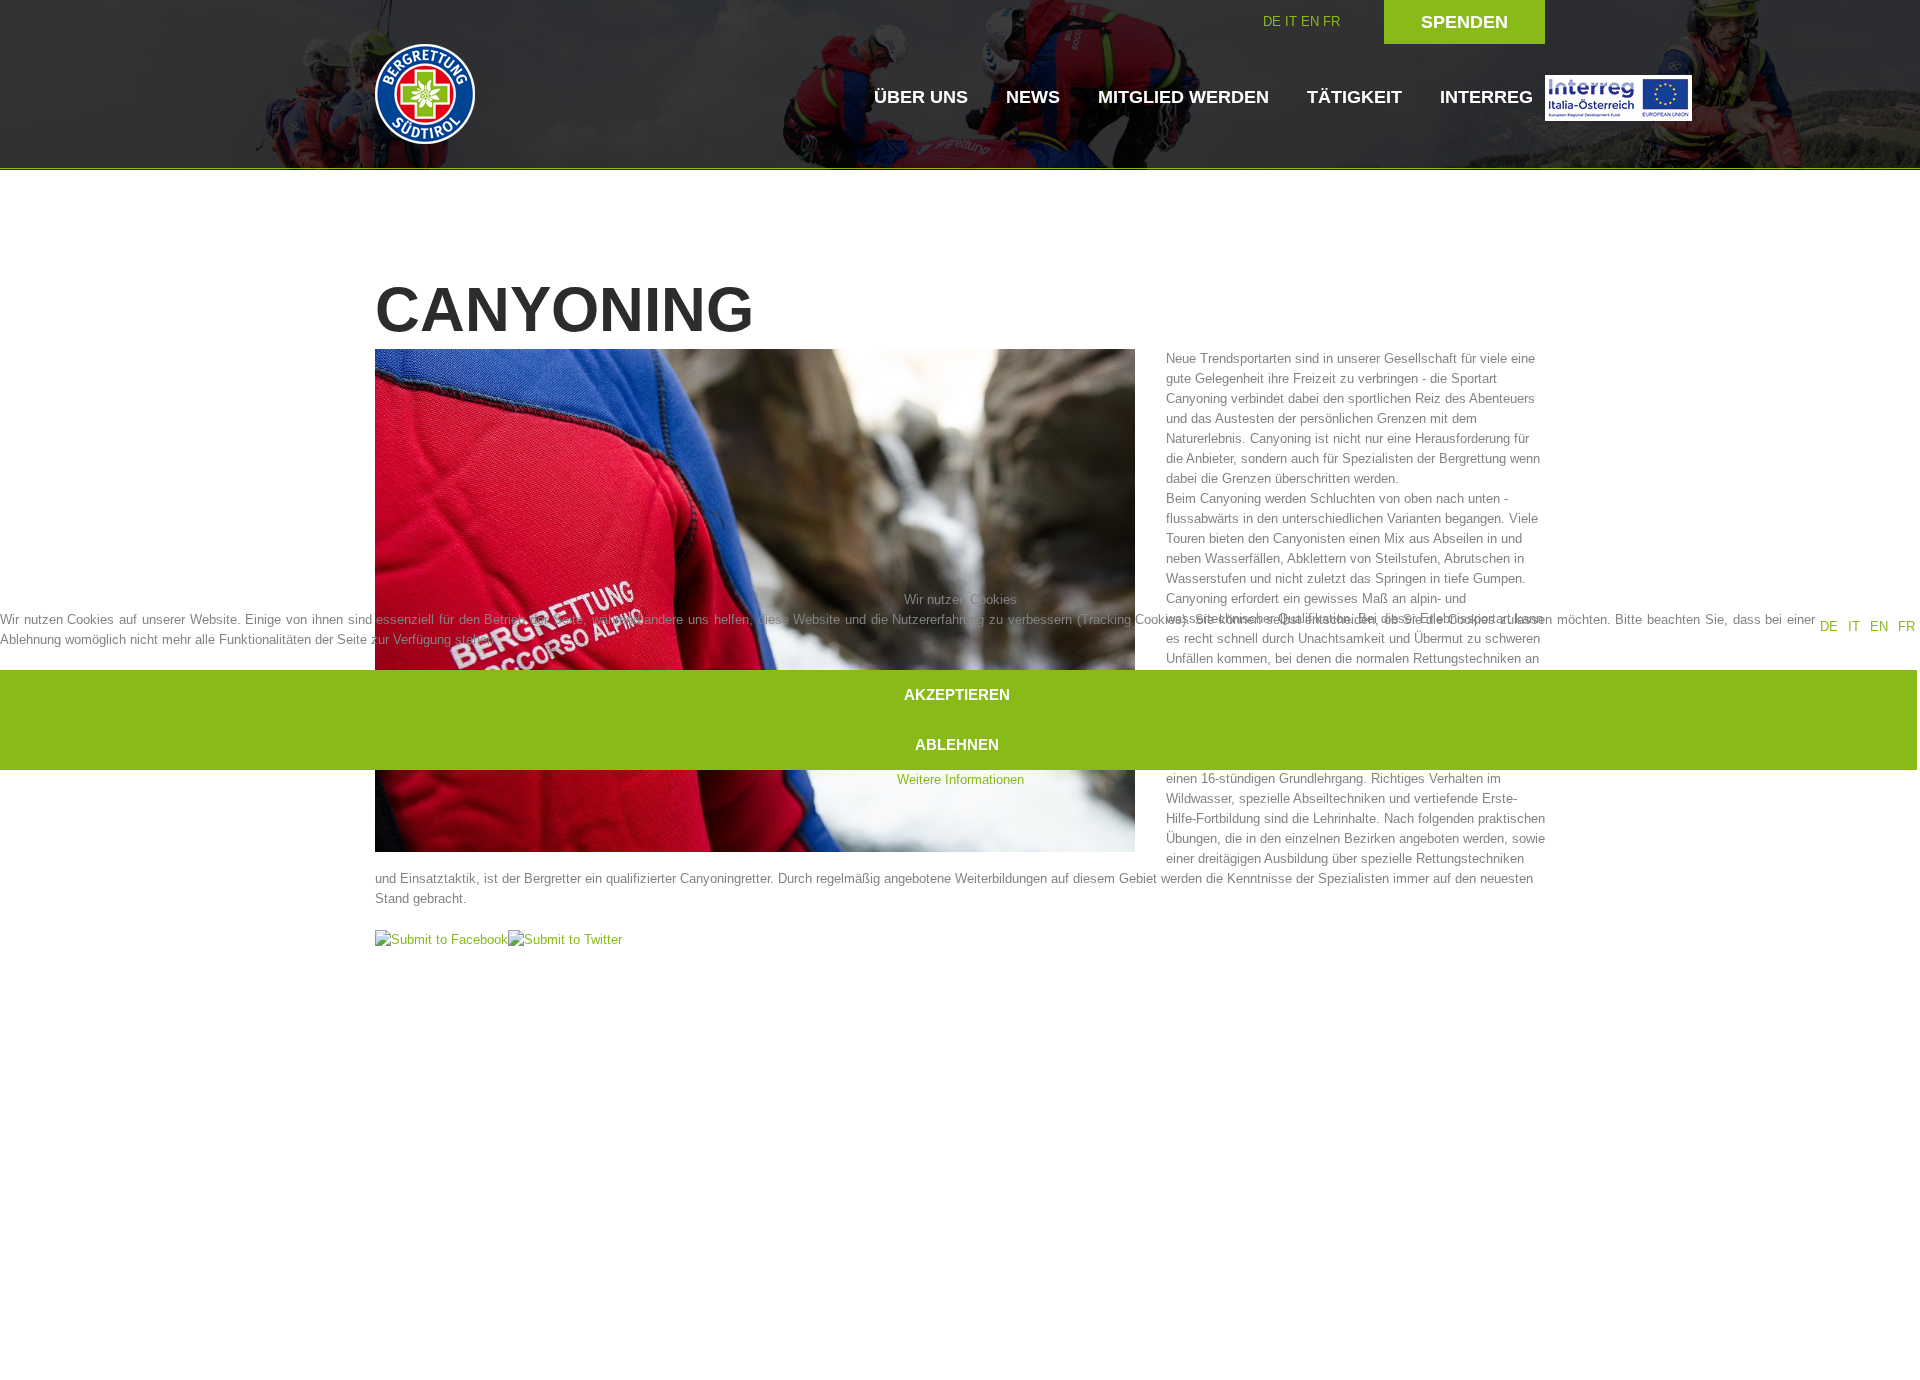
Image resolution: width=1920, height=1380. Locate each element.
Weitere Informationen (960, 779)
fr (1906, 626)
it (1854, 626)
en (1879, 626)
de (1829, 626)
